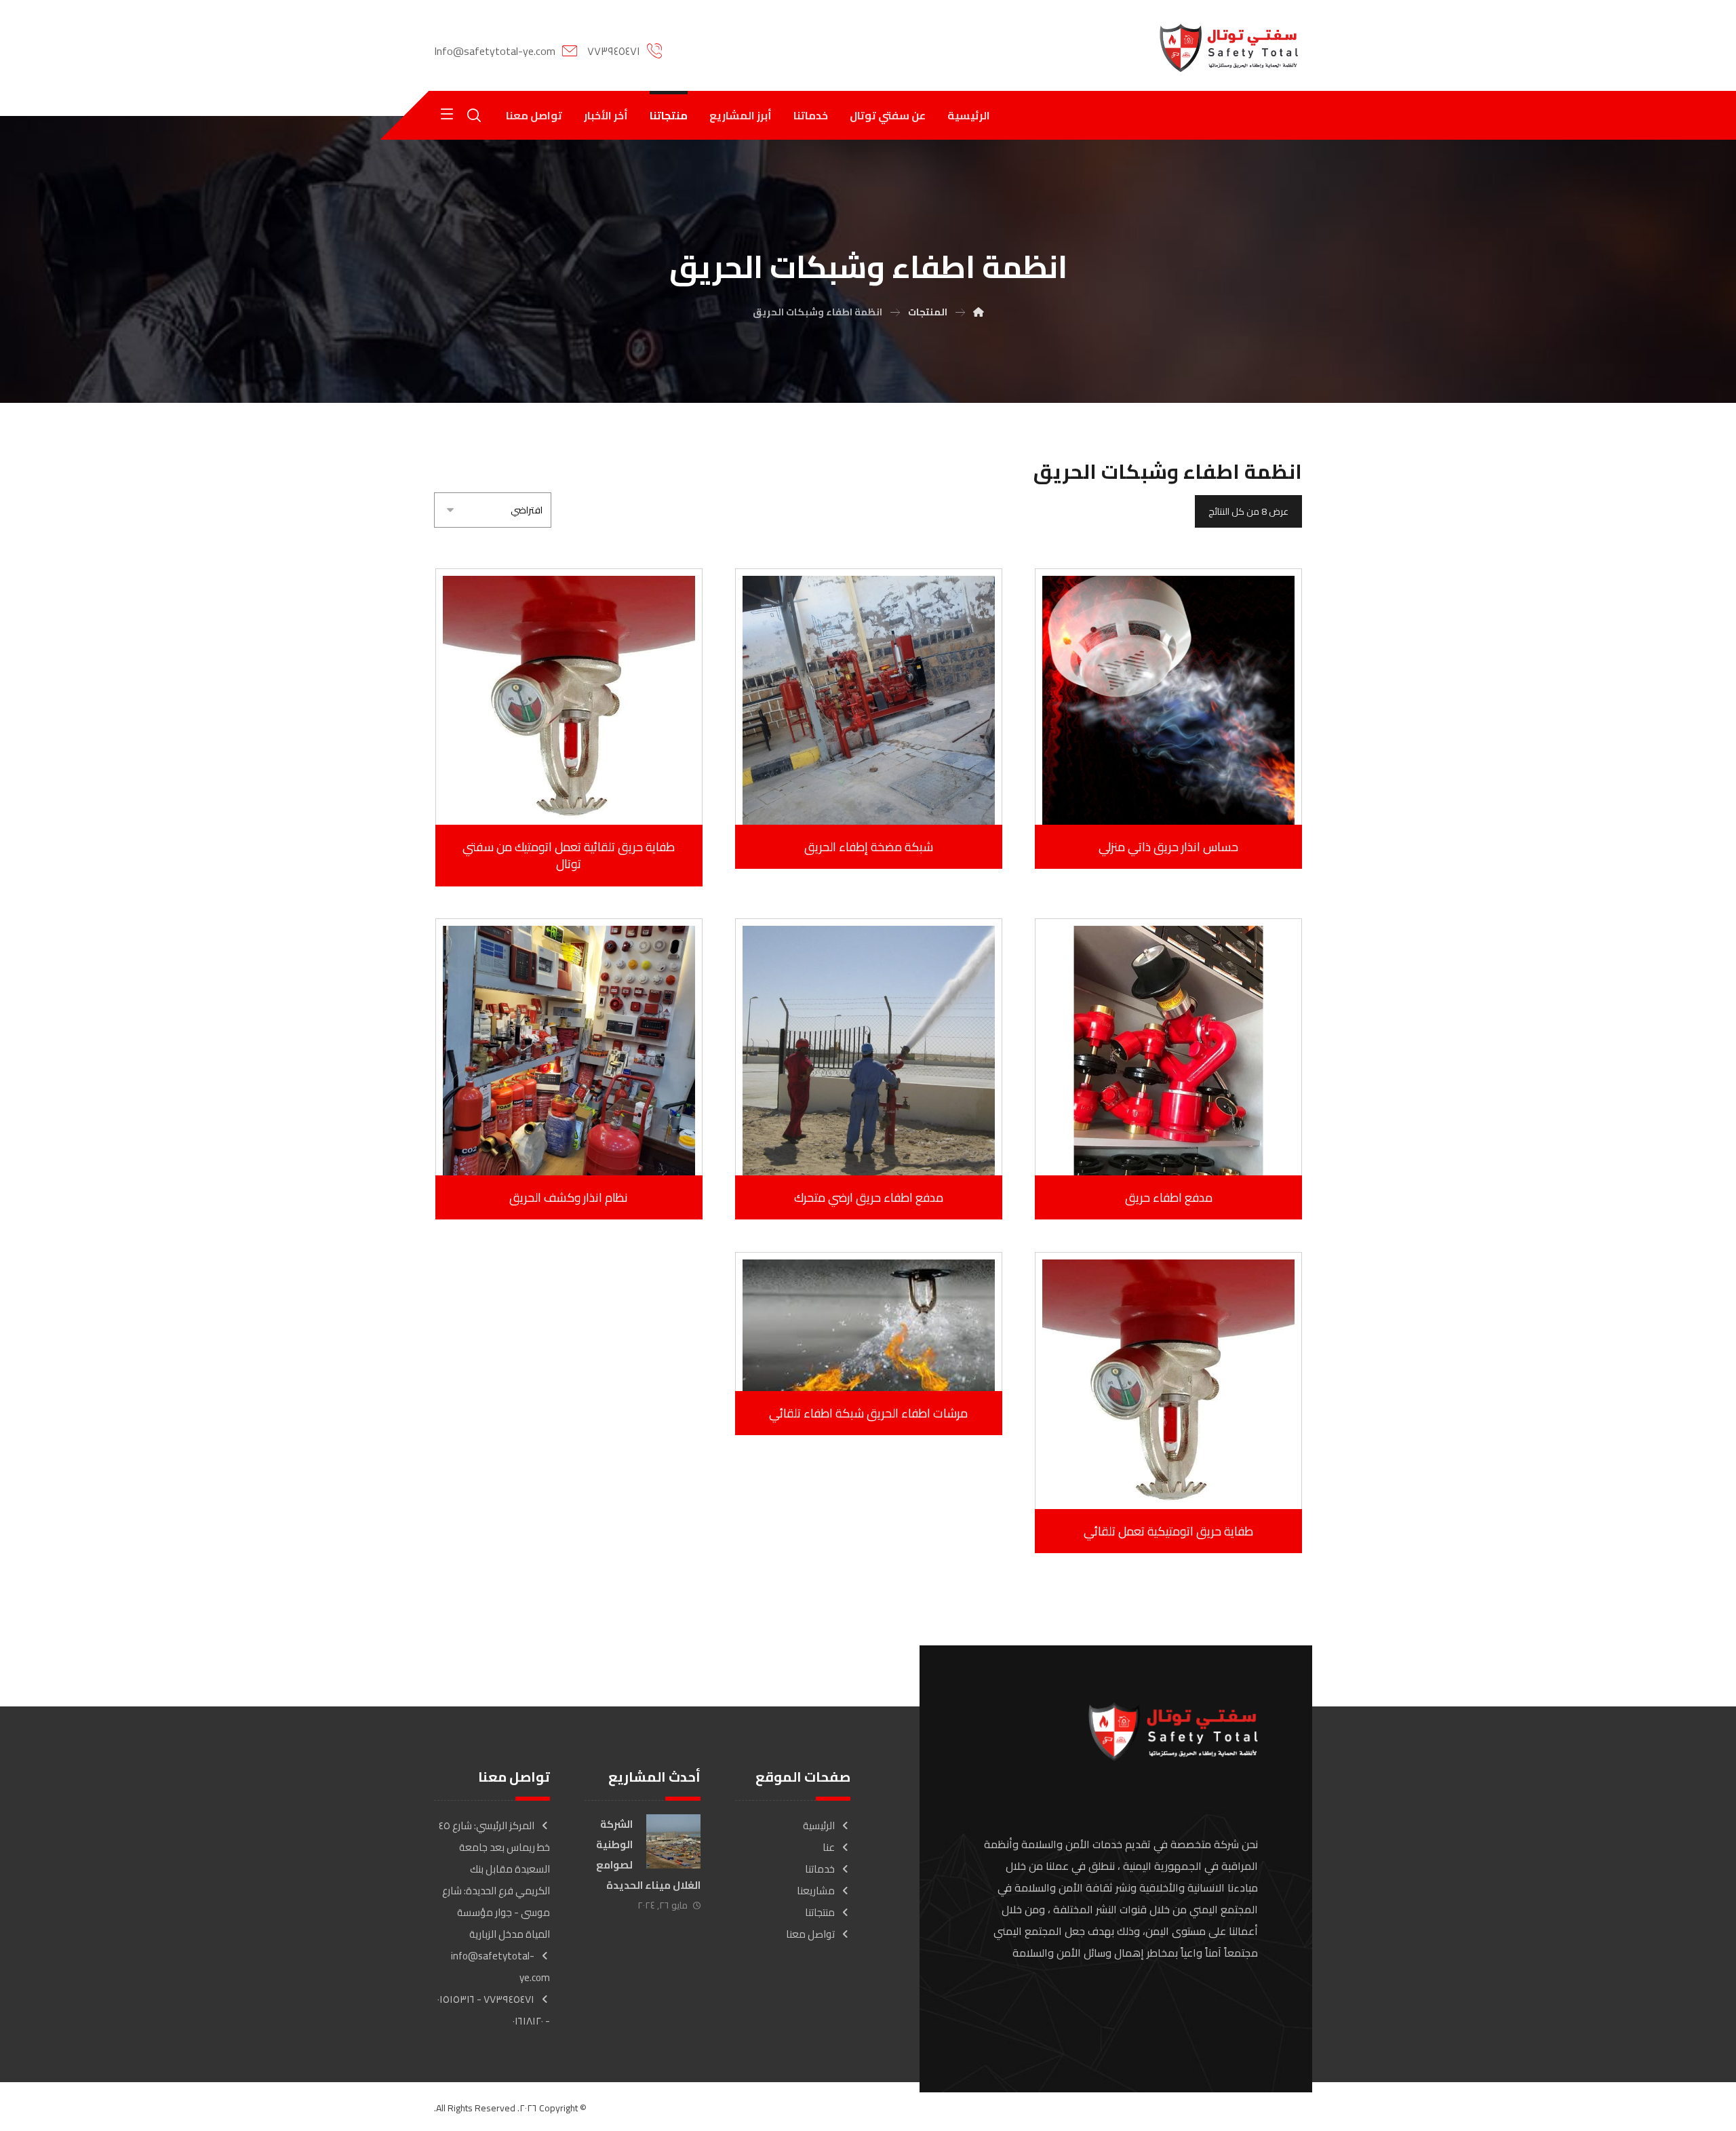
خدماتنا (820, 1869)
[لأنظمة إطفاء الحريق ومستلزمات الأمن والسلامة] (1229, 48)
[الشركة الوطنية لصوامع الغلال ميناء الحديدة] (673, 1841)
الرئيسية (819, 1825)
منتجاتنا (820, 1912)
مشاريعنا (816, 1891)
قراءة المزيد (1160, 786)
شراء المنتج (1160, 1137)
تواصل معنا (810, 1934)
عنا (829, 1847)
